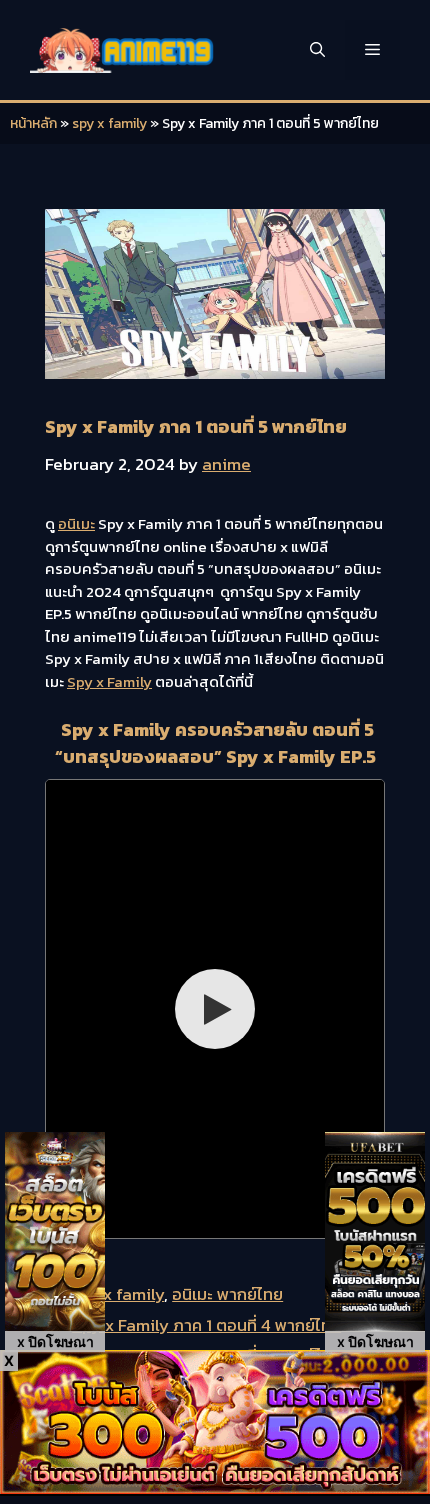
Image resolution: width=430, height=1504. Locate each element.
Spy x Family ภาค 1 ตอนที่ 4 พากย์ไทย (206, 1325)
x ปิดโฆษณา (55, 1341)
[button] (317, 50)
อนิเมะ (76, 523)
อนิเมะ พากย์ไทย (227, 1294)
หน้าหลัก (33, 123)
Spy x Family (109, 681)
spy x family (109, 123)
